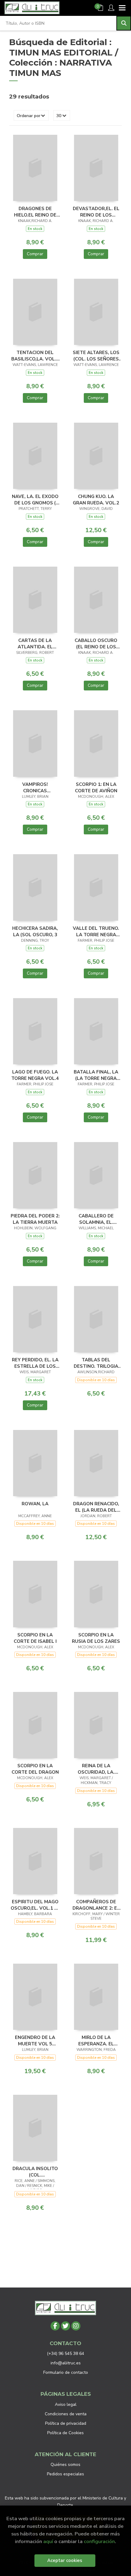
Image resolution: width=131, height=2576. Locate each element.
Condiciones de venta (66, 2414)
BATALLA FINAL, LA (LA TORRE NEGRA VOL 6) (96, 1075)
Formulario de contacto (66, 2372)
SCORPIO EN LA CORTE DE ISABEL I (35, 1638)
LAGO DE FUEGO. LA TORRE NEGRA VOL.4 (35, 1075)
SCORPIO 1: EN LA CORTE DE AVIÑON (96, 787)
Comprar (35, 254)
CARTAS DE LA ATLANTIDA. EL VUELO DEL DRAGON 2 (35, 643)
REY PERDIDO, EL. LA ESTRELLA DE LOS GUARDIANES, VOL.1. (35, 1363)
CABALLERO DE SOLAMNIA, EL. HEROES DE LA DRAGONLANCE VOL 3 (96, 1219)
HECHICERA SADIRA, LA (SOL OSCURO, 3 (35, 931)
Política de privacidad (66, 2423)
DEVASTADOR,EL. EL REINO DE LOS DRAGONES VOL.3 (96, 212)
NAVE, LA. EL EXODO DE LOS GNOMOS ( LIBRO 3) (35, 500)
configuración (99, 2541)
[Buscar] (124, 23)
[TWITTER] (65, 2326)
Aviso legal (66, 2404)
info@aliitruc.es (66, 2363)
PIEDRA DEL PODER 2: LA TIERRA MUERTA (35, 1219)
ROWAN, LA (35, 1504)
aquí (48, 2541)
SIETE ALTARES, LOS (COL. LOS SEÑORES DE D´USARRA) (96, 356)
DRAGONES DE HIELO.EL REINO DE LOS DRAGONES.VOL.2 (35, 212)
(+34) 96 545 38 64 (65, 2354)
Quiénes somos (65, 2465)
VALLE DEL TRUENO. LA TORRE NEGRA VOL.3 (96, 931)
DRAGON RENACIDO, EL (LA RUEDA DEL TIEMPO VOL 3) (96, 1507)
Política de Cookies (65, 2433)
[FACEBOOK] (55, 2326)
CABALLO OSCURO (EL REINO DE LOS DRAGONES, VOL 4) (96, 643)
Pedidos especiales (65, 2474)
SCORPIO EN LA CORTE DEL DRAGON (35, 1769)
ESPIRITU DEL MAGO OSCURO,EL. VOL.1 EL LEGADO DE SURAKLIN (35, 1905)
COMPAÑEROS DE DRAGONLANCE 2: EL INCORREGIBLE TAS (96, 1905)
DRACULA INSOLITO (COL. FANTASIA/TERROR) (35, 2172)
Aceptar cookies (65, 2560)
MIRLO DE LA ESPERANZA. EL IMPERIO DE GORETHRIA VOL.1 (96, 2040)
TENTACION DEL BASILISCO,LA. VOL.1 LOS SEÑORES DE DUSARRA (35, 356)
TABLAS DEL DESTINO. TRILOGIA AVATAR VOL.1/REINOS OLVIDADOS (96, 1363)
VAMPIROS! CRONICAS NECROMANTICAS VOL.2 (35, 787)
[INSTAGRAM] (76, 2326)
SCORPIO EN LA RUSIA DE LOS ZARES (96, 1638)
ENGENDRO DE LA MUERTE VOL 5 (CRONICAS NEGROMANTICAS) (35, 2040)
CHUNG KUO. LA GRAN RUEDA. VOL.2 (96, 500)
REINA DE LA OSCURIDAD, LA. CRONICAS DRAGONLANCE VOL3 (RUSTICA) (96, 1769)
